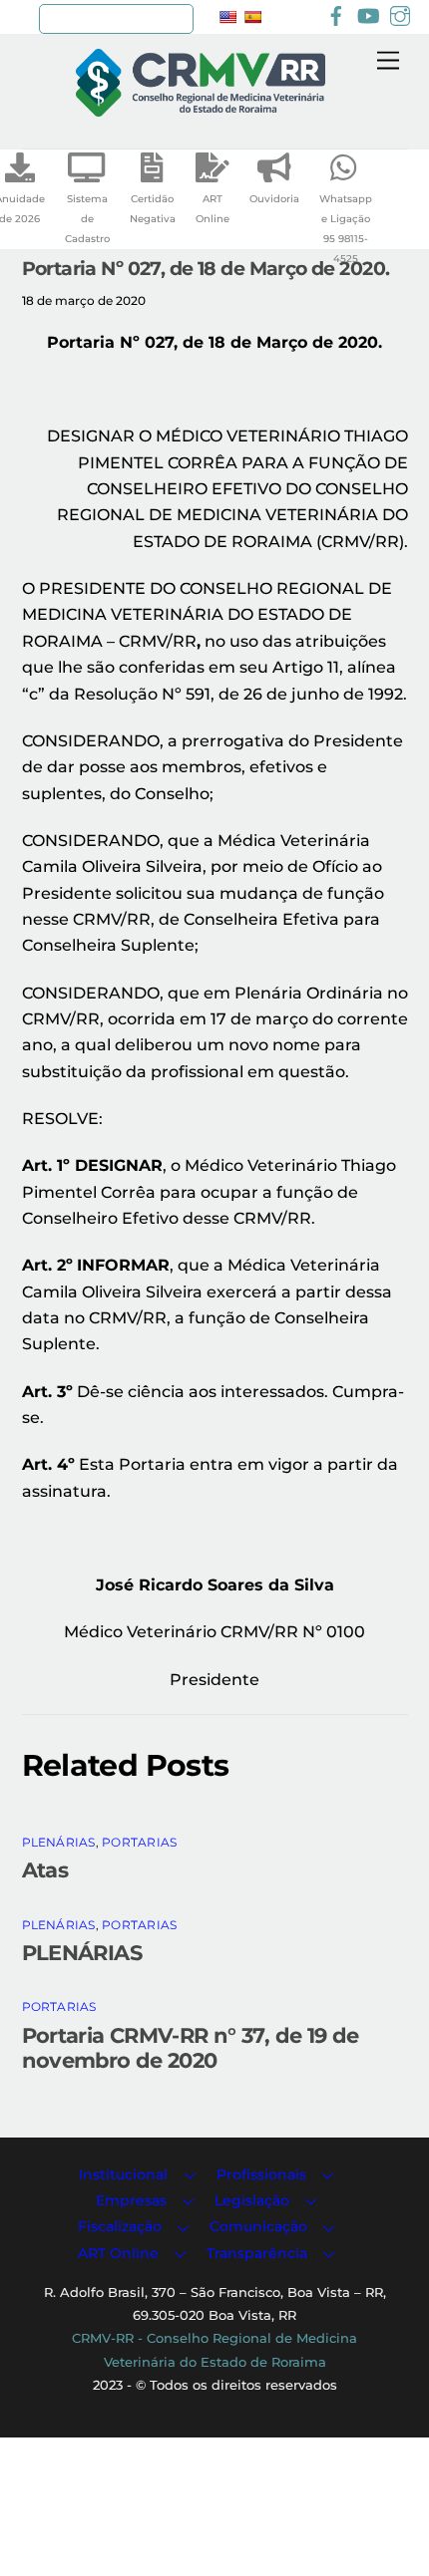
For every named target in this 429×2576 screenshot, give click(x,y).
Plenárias (59, 1842)
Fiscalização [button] (120, 2226)
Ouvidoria (274, 199)
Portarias (139, 1842)
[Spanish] (252, 17)
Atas (45, 1870)
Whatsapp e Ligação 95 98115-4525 (346, 229)
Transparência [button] (257, 2253)
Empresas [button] (131, 2200)
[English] (227, 17)
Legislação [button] (252, 2200)
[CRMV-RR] (201, 108)
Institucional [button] (123, 2174)
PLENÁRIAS (82, 1953)
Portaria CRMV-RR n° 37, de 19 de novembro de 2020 (191, 2048)
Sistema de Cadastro (87, 219)
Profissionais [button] (261, 2174)
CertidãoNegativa (153, 209)
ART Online (213, 209)
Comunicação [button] (258, 2226)
